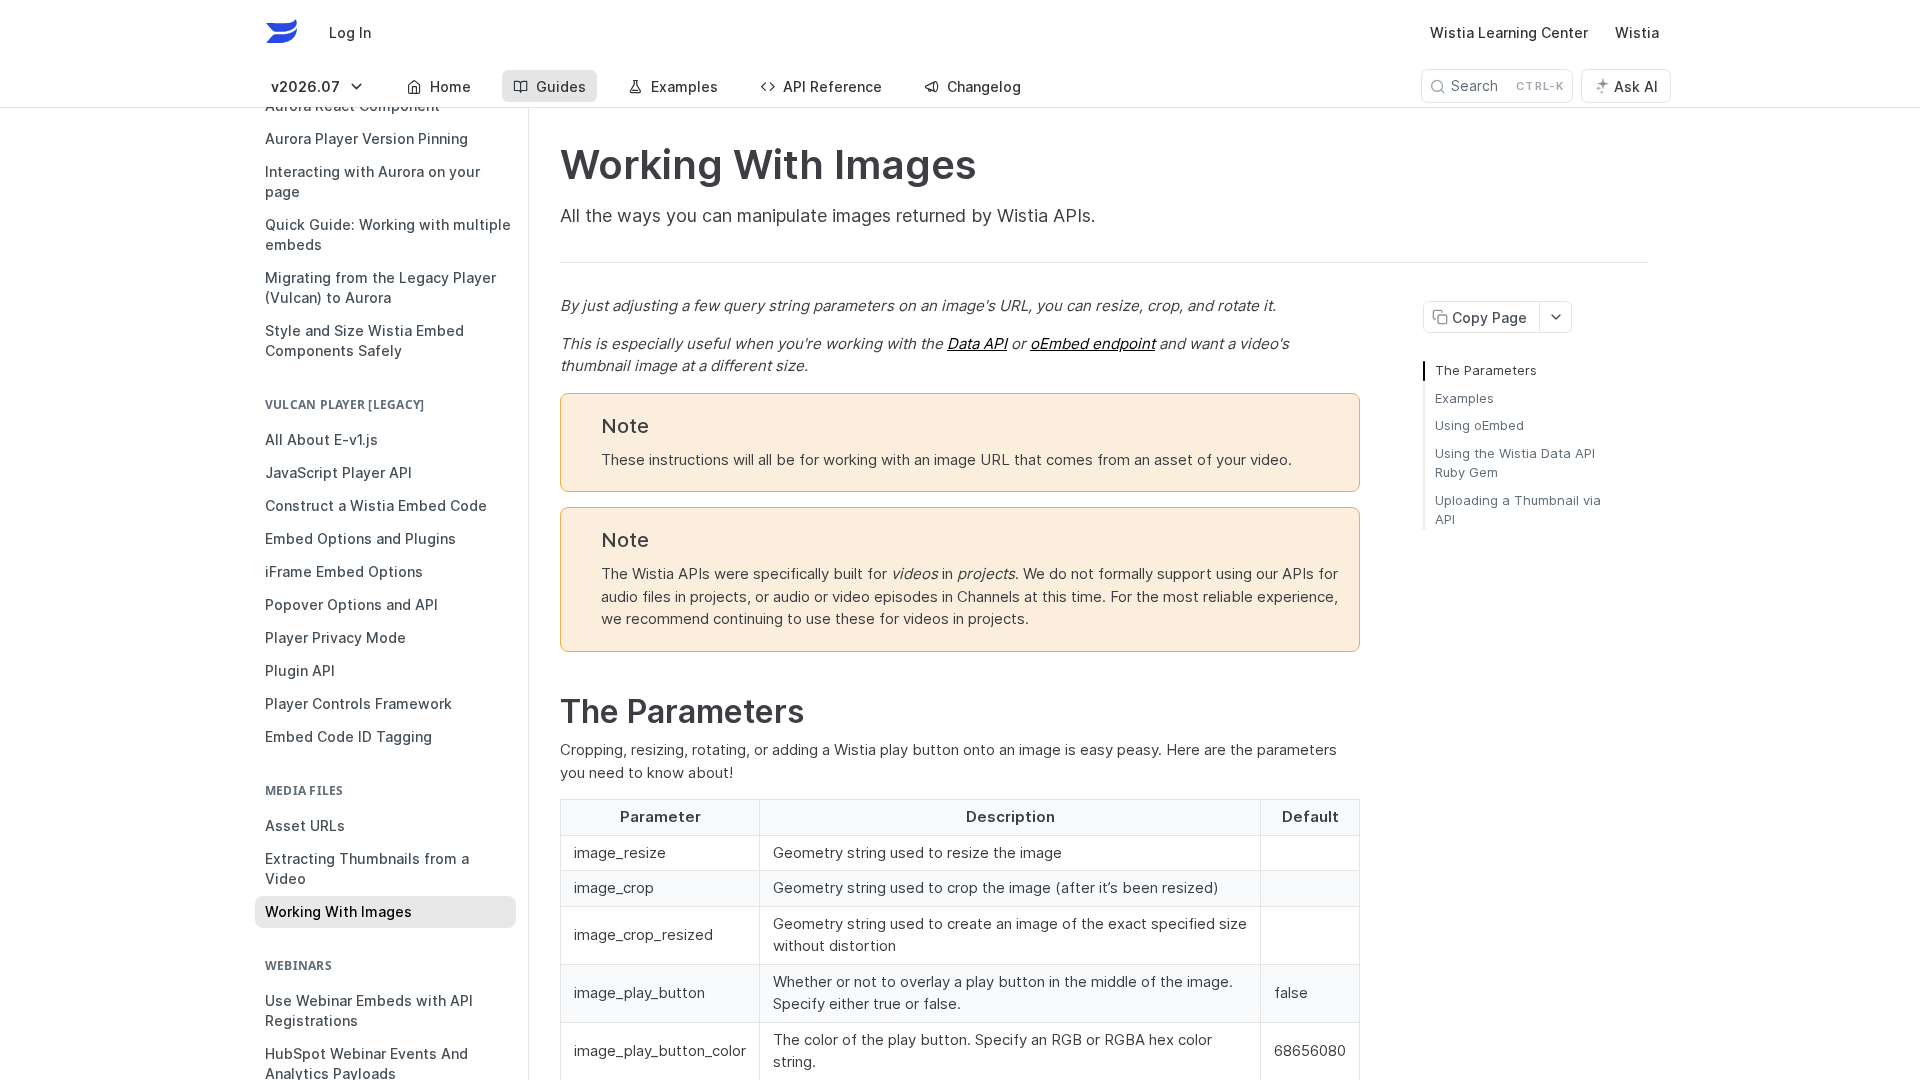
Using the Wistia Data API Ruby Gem (1515, 463)
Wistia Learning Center (1509, 32)
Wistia (1637, 32)
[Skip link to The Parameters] (546, 712)
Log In (350, 32)
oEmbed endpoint (1092, 343)
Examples (1464, 398)
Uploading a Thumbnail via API (1518, 510)
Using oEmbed (1479, 425)
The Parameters (1486, 370)
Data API (977, 343)
